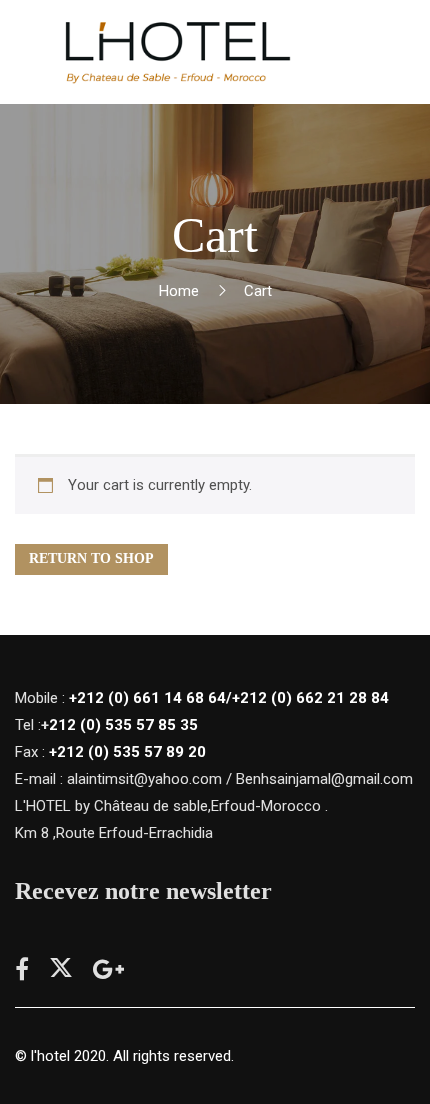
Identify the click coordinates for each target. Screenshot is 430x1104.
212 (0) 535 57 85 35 (123, 725)
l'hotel (50, 1056)
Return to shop (91, 558)
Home (179, 291)
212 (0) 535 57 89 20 (131, 752)
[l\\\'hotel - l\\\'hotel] (176, 52)
